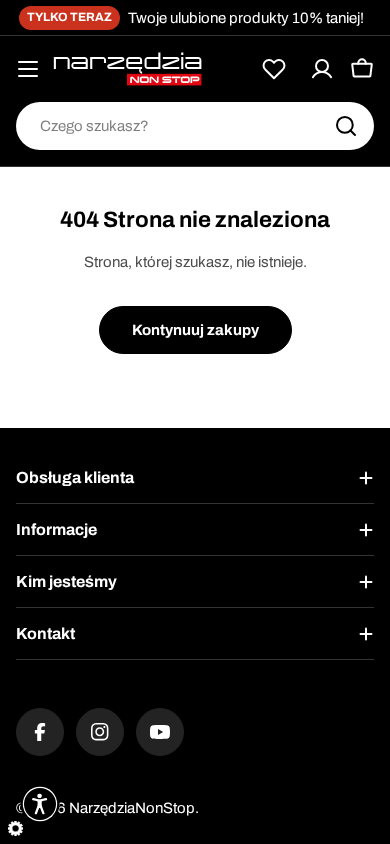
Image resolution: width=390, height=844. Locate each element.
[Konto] (322, 69)
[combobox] (195, 126)
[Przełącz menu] (28, 69)
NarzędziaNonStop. (134, 808)
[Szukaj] (346, 126)
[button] (40, 804)
